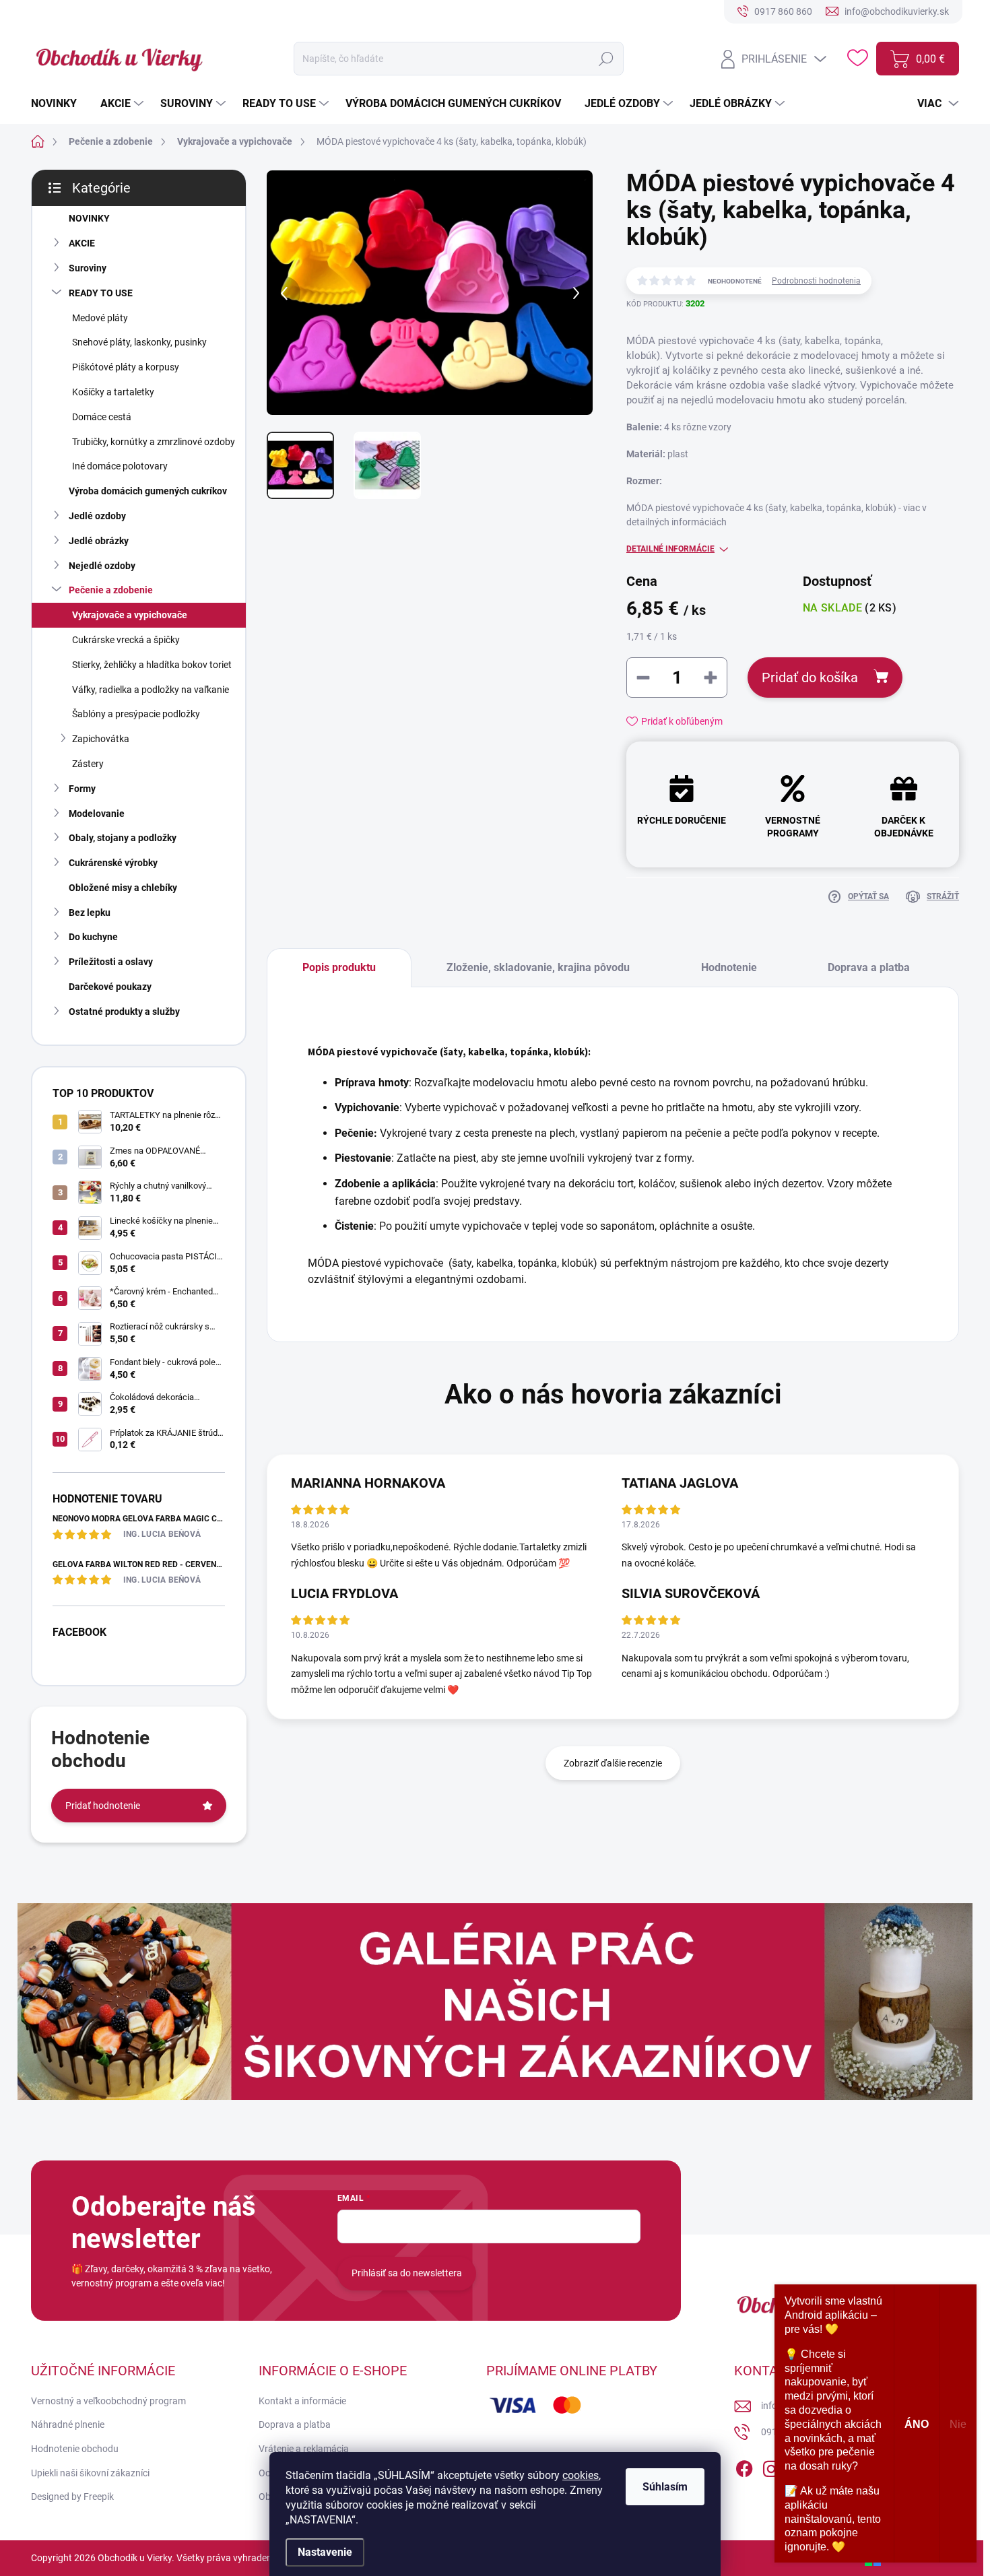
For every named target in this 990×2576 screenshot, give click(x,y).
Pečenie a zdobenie (111, 590)
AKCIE (82, 243)
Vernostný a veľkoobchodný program (108, 2401)
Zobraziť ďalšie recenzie (613, 1763)
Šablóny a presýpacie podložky (136, 714)
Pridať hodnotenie (103, 1806)
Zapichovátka (101, 739)
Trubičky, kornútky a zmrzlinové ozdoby (154, 442)
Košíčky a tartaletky (113, 392)
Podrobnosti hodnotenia (816, 281)
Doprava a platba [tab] (869, 967)
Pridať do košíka (810, 678)
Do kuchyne (93, 937)
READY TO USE (101, 293)
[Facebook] (744, 2466)
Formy (82, 789)
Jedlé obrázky (99, 541)
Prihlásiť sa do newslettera (407, 2273)
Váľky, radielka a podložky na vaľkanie (151, 690)
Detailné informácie (670, 549)
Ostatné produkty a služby (124, 1012)
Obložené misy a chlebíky (123, 888)
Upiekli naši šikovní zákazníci (90, 2473)
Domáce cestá (102, 417)
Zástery (88, 764)
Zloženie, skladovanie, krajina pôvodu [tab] (538, 967)
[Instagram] (771, 2466)
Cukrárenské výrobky (113, 863)
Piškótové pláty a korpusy (126, 367)
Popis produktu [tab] (339, 967)
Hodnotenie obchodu (75, 2449)
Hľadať (606, 59)
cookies (581, 2475)
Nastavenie (325, 2552)
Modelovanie (97, 814)
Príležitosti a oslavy (111, 962)
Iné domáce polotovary (120, 466)
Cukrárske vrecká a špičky (126, 640)
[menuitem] (59, 104)
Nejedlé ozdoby (102, 566)
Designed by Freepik (72, 2497)
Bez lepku (90, 913)
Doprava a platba (295, 2424)
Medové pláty (100, 318)
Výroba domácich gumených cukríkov (148, 491)
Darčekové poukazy (110, 987)
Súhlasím (665, 2487)
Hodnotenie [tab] (729, 967)
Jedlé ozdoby (97, 516)
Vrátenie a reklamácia (304, 2449)
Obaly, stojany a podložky (123, 838)
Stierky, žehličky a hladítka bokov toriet (152, 665)
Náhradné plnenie (68, 2424)
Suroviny (88, 268)
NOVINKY (89, 218)
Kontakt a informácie (302, 2401)
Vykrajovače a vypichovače (130, 615)
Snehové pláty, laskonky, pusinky (139, 342)
